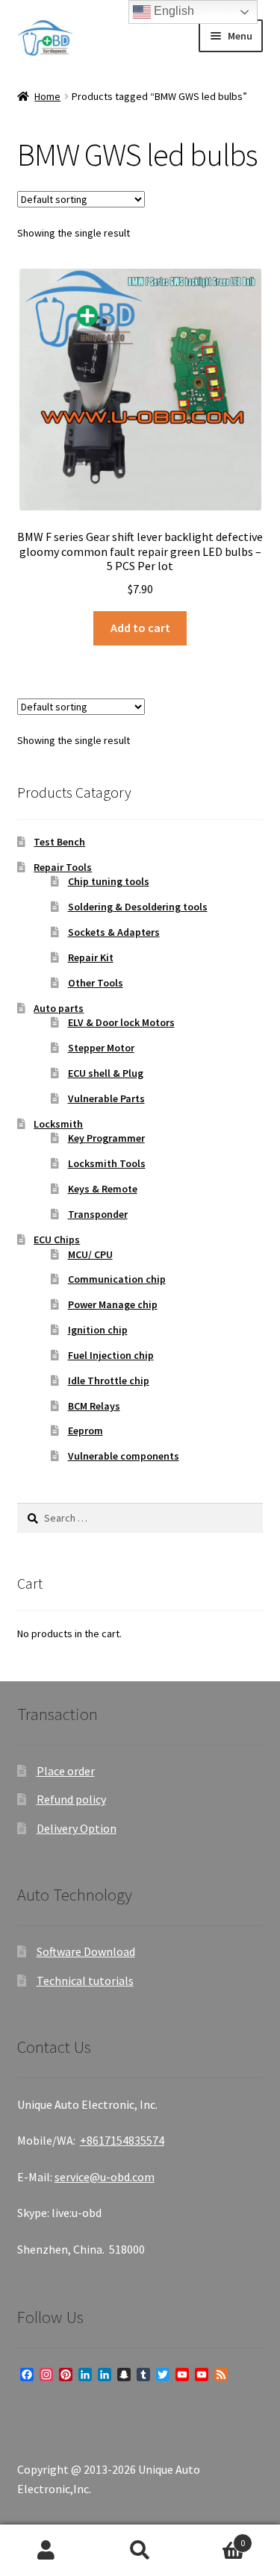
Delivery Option (77, 1828)
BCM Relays (94, 1406)
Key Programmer (106, 1138)
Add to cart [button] (140, 628)
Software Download (86, 1951)
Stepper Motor (101, 1048)
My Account (47, 2551)
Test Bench (59, 842)
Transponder (98, 1214)
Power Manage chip (113, 1304)
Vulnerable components (124, 1456)
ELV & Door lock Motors (121, 1022)
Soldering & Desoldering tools (138, 907)
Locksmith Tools (107, 1163)
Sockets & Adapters (114, 932)
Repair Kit (91, 957)
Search (140, 2551)
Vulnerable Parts (106, 1098)
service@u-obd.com (105, 2177)
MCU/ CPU (90, 1254)
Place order (66, 1771)
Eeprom (85, 1431)
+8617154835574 (122, 2140)
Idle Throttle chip (109, 1381)
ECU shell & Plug (106, 1073)
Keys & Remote (103, 1189)
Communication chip (117, 1279)
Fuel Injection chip (111, 1355)
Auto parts (59, 1008)
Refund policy (71, 1799)
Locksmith (58, 1124)
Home (47, 96)
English (172, 11)
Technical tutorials (85, 1981)
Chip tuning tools (109, 881)
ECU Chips (57, 1239)
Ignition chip (98, 1330)
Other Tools (96, 983)
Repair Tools (63, 867)
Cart (216, 2538)
